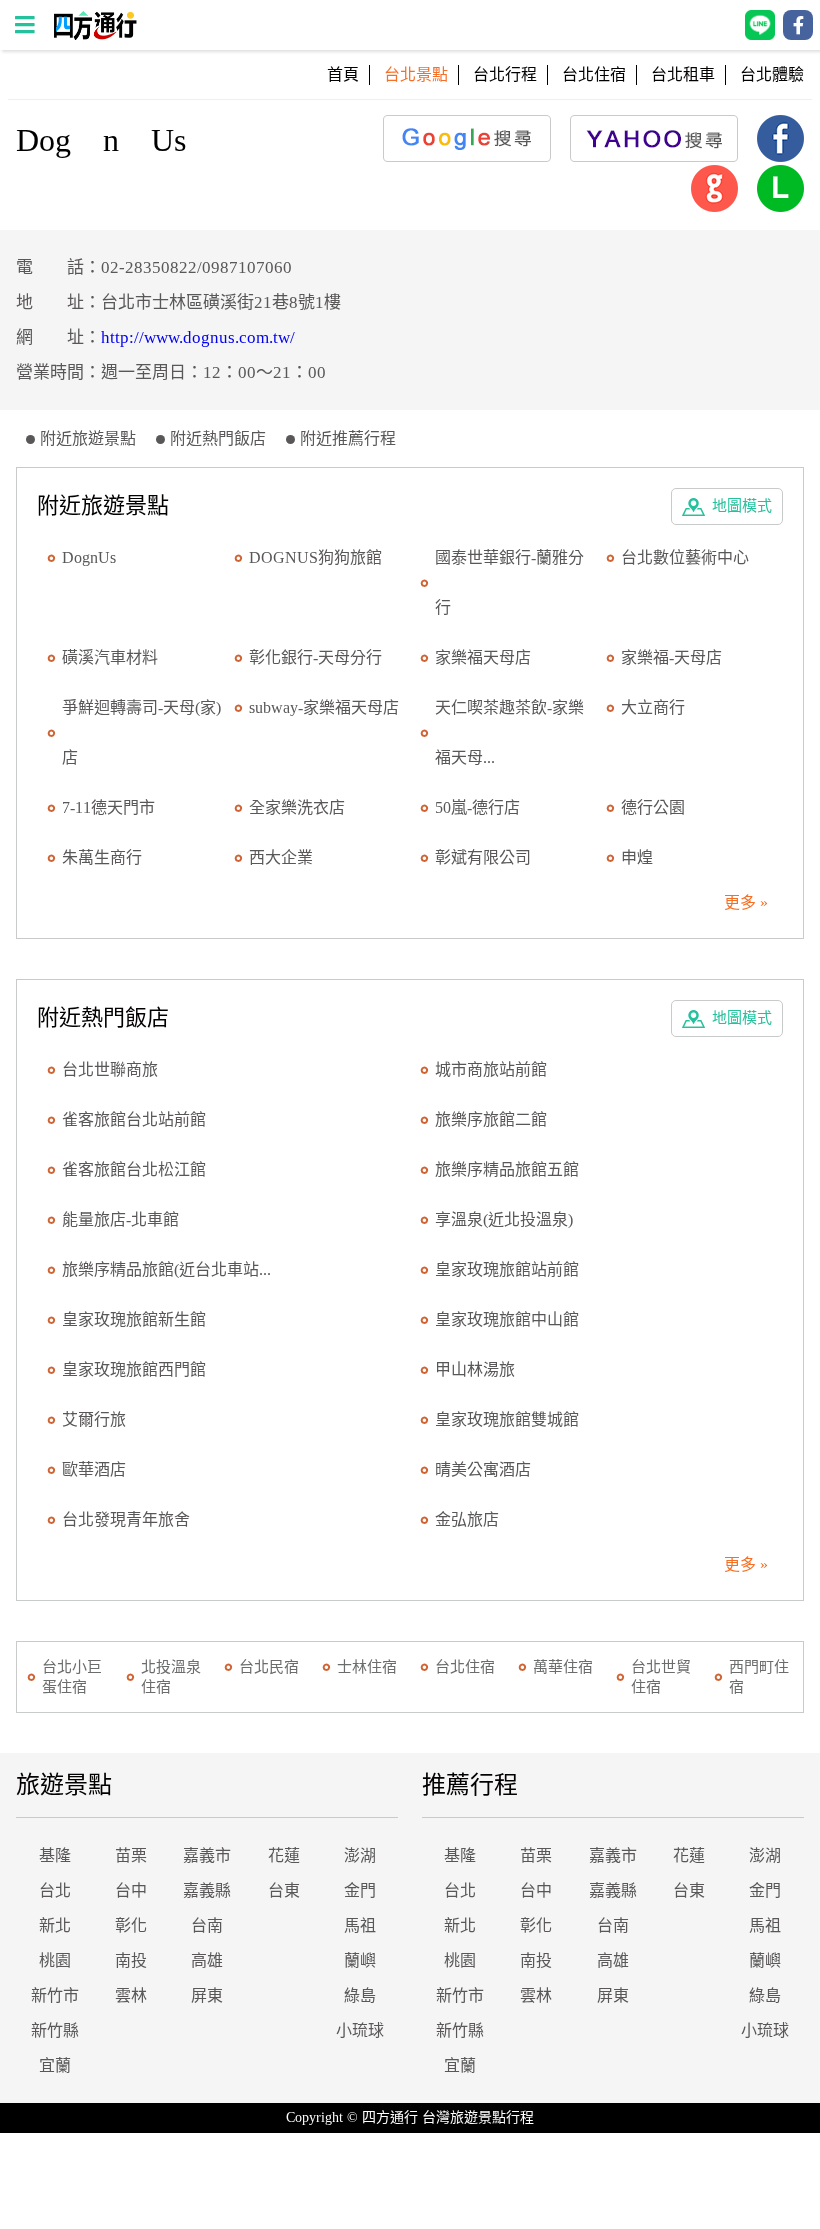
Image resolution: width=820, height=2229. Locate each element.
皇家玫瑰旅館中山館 (507, 1319)
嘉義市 (207, 1855)
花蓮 (284, 1855)
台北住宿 (594, 74)
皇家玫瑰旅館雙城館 (507, 1419)
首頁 (343, 74)
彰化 (131, 1925)
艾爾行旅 (94, 1419)
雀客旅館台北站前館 (134, 1119)
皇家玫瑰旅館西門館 (134, 1369)
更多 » (746, 902)
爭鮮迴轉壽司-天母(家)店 (141, 732)
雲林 (131, 1995)
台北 (55, 1890)
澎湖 (360, 1855)
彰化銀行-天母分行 (315, 657)
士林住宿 (367, 1667)
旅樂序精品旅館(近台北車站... (166, 1269)
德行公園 (653, 807)
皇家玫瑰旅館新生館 (134, 1319)
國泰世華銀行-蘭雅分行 (509, 582)
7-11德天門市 (108, 807)
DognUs (89, 557)
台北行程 (505, 74)
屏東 (207, 1995)
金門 (360, 1890)
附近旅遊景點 (88, 438)
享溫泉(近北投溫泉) (504, 1219)
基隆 (55, 1855)
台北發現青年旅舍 (126, 1519)
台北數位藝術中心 (685, 557)
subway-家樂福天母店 (324, 707)
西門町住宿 (759, 1677)
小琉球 (360, 2030)
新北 (55, 1925)
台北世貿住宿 (661, 1677)
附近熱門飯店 (218, 438)
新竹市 (55, 1995)
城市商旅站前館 (491, 1069)
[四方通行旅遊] (94, 34)
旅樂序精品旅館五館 (507, 1169)
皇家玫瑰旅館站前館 (507, 1269)
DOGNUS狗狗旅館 (315, 557)
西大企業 (281, 857)
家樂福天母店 (483, 657)
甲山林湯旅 (475, 1369)
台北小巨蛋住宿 (72, 1677)
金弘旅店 (467, 1519)
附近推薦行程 (348, 438)
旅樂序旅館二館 (491, 1119)
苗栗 (131, 1855)
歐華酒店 (94, 1469)
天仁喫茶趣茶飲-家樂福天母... (509, 732)
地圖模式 (742, 506)
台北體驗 (772, 74)
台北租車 (683, 74)
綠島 (360, 1995)
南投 (131, 1960)
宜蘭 (55, 2065)
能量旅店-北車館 (120, 1219)
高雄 (207, 1960)
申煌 (637, 857)
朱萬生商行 (102, 857)
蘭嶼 (360, 1960)
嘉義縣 (207, 1890)
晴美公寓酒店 (483, 1469)
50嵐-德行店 (477, 807)
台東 (284, 1890)
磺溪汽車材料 (110, 657)
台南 (207, 1925)
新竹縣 (55, 2030)
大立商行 (653, 707)
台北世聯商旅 (110, 1069)
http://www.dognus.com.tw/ (198, 337)
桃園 (55, 1960)
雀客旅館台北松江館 (134, 1169)
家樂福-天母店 (671, 657)
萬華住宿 (563, 1667)
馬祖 (360, 1925)
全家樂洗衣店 (297, 807)
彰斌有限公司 (483, 857)
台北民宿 (269, 1667)
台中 (131, 1890)
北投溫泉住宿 (171, 1677)
